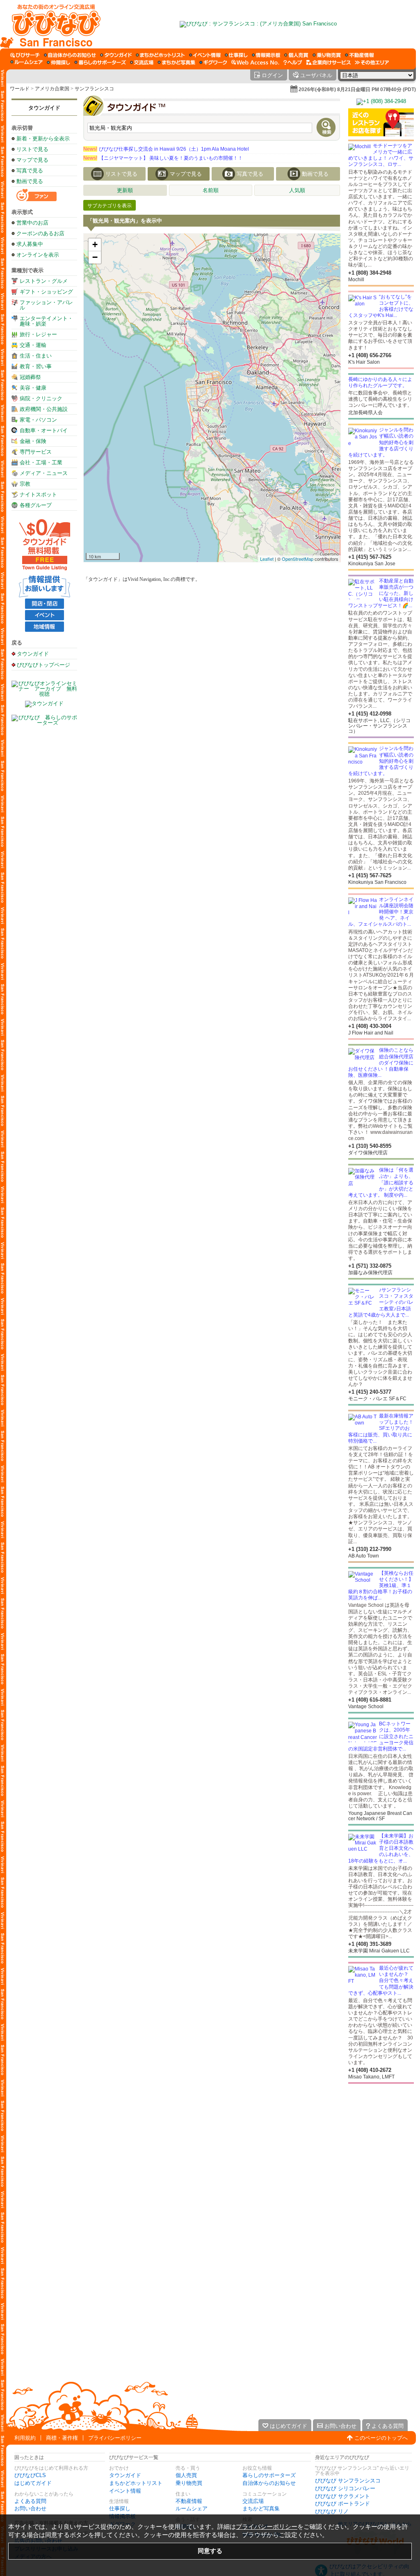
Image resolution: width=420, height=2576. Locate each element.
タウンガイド (44, 108)
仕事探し (120, 2508)
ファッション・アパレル (46, 305)
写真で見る (30, 171)
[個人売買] (296, 55)
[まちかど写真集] (176, 62)
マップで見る (32, 160)
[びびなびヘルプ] (293, 62)
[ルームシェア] (26, 62)
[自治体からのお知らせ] (70, 55)
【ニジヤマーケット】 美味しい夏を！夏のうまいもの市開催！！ (163, 158)
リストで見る (32, 149)
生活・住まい (36, 356)
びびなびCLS (30, 2475)
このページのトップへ (381, 2438)
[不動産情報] (360, 55)
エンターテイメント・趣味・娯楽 (46, 321)
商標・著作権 (62, 2438)
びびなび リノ (332, 2511)
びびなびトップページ (43, 665)
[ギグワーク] (213, 62)
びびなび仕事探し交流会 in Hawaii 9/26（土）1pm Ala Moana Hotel (166, 149)
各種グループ (36, 505)
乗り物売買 (189, 2483)
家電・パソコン (38, 420)
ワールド (20, 89)
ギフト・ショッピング (46, 292)
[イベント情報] (205, 55)
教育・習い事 (36, 366)
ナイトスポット (38, 494)
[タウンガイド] (116, 55)
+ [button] (95, 244)
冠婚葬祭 (30, 377)
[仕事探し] (236, 55)
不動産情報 (189, 2501)
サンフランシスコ (94, 89)
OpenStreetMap (298, 559)
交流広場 (253, 2501)
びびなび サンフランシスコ (348, 2481)
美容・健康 (33, 388)
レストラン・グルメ (44, 281)
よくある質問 (30, 2501)
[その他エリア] (372, 62)
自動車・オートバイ (44, 430)
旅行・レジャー (38, 334)
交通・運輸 (33, 345)
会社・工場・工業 (41, 462)
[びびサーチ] (25, 55)
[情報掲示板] (266, 55)
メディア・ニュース (44, 473)
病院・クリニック (41, 398)
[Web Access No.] (255, 62)
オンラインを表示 (38, 255)
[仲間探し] (58, 62)
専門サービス (36, 452)
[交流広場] (142, 62)
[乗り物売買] (327, 55)
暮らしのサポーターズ (269, 2475)
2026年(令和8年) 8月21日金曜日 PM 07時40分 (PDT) (357, 89)
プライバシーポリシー (115, 2438)
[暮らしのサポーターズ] (100, 62)
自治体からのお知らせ (269, 2483)
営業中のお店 (32, 223)
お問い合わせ (30, 2508)
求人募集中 (30, 244)
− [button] (95, 257)
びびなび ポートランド (342, 2504)
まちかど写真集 (261, 2508)
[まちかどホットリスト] (160, 55)
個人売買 (186, 2475)
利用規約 (25, 2438)
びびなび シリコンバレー (345, 2488)
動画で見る (30, 181)
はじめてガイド (33, 2483)
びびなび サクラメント (342, 2496)
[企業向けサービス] (329, 62)
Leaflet (267, 559)
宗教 (25, 484)
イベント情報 (125, 2491)
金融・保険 (33, 441)
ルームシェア (192, 2508)
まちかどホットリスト (136, 2483)
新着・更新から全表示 (43, 139)
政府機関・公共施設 (44, 409)
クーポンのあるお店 (40, 233)
